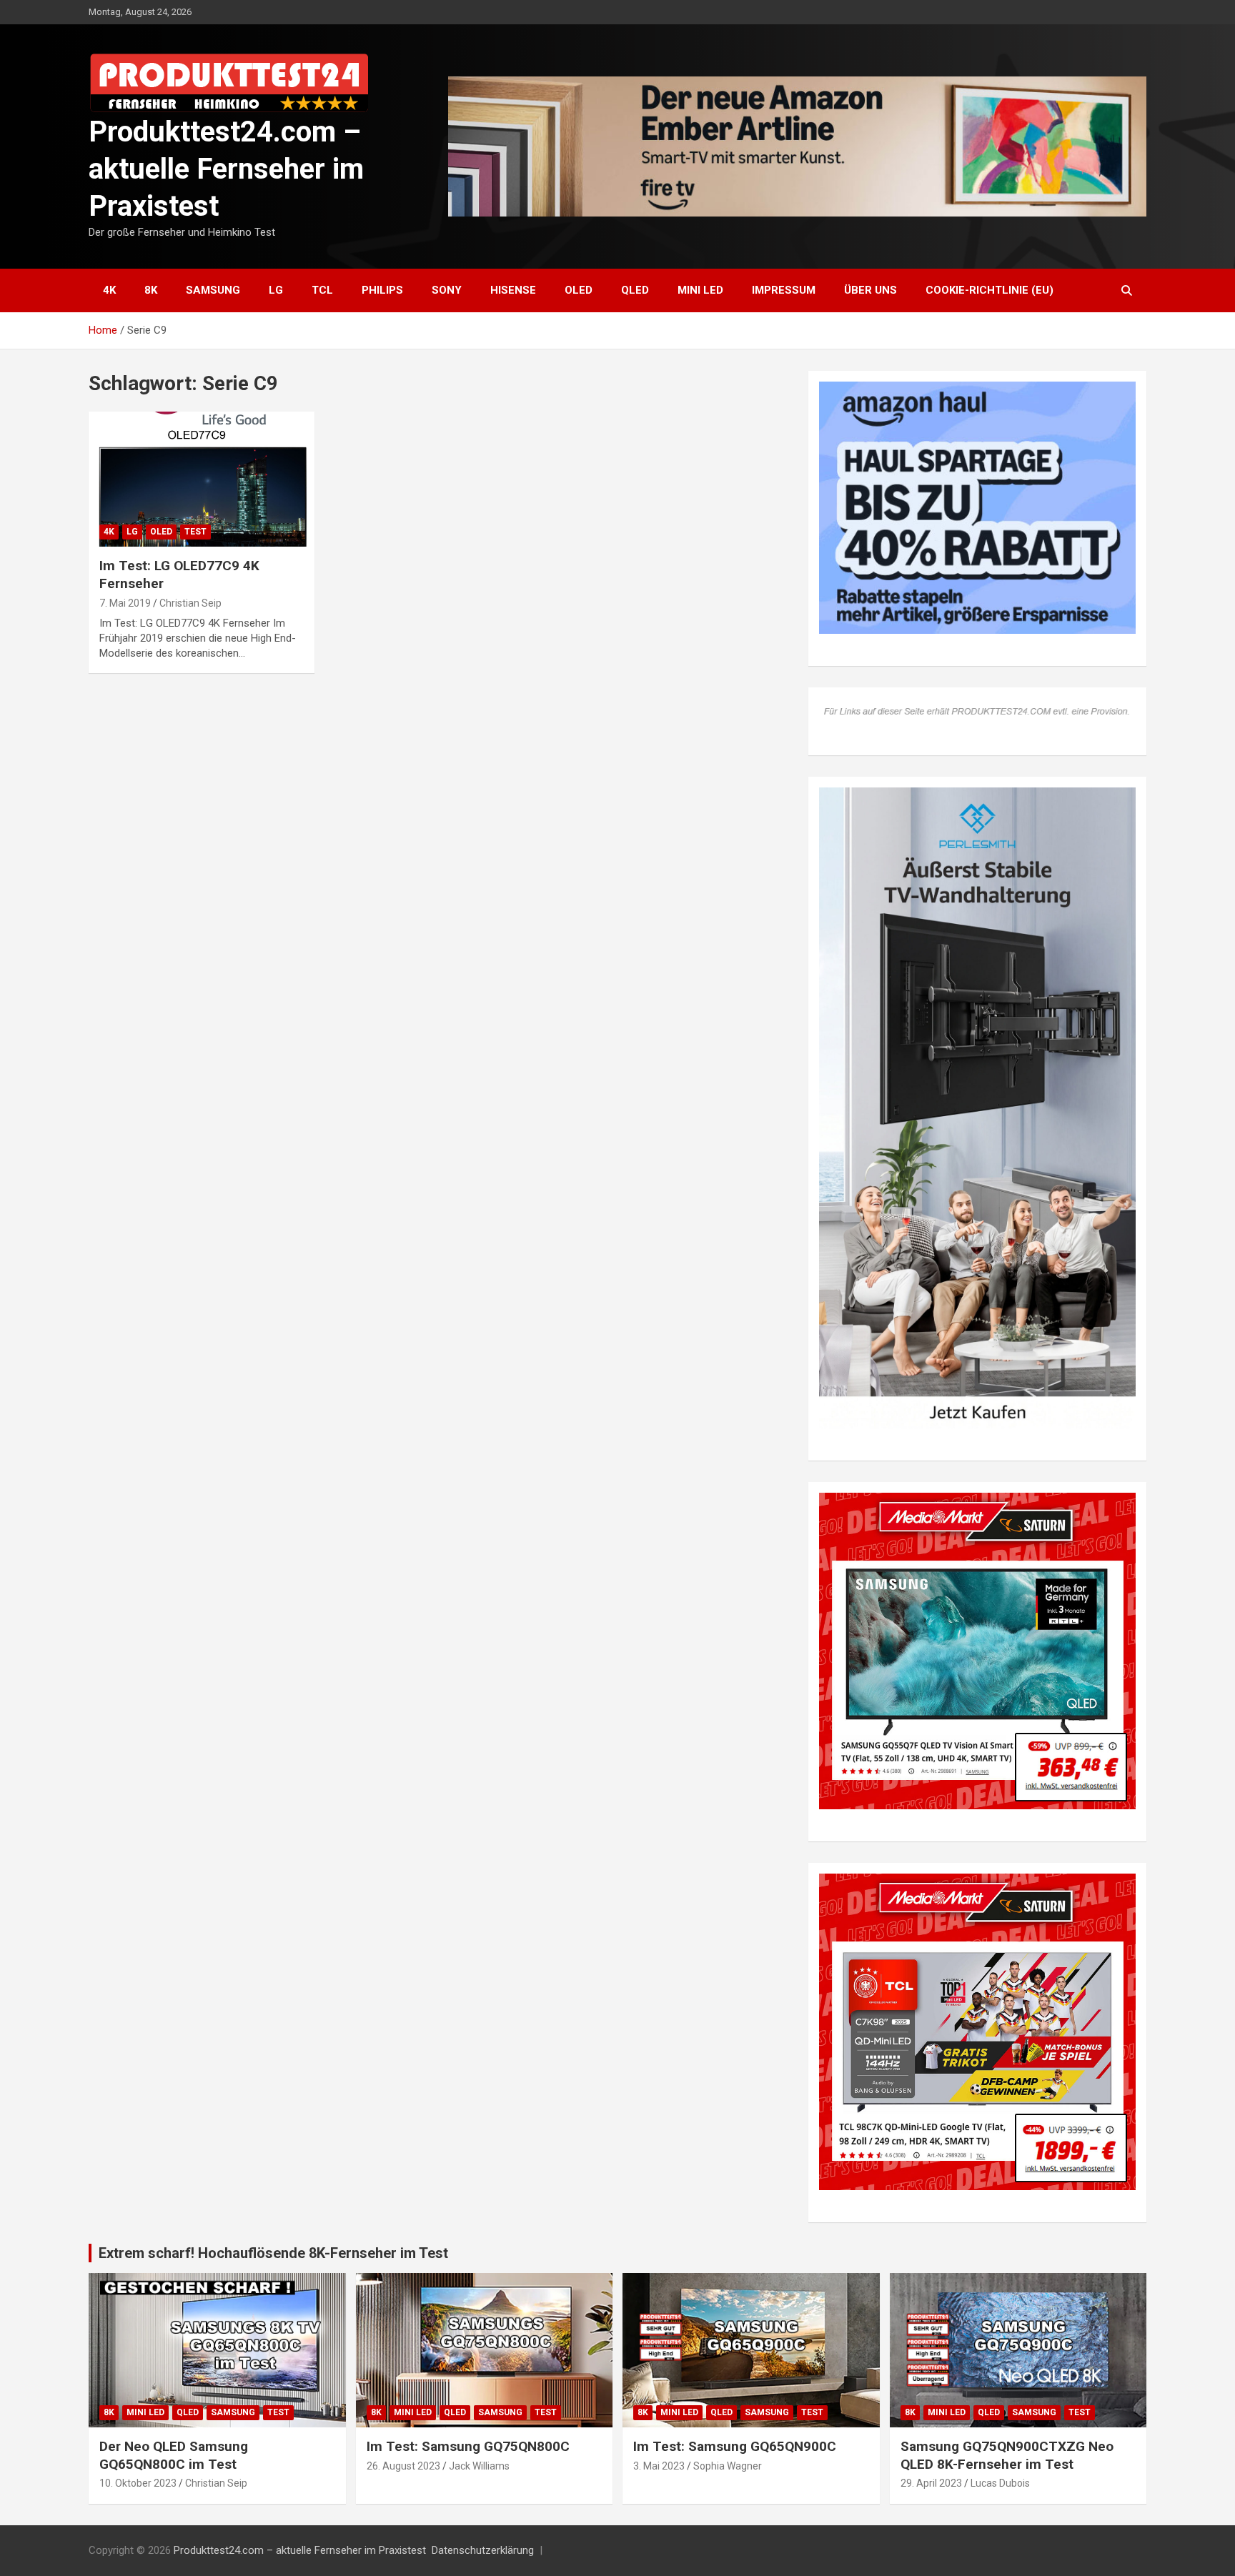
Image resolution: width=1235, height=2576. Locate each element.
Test (195, 532)
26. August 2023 (403, 2466)
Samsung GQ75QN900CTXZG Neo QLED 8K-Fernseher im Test (1007, 2455)
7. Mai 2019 (125, 603)
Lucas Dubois (1000, 2483)
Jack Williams (479, 2466)
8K (151, 290)
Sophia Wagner (728, 2466)
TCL (322, 290)
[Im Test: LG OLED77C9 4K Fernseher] (202, 479)
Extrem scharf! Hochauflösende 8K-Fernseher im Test (273, 2253)
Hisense (513, 290)
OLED (579, 290)
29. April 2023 (931, 2483)
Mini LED (700, 290)
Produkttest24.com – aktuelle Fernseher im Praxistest (226, 169)
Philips (382, 290)
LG (276, 290)
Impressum (784, 290)
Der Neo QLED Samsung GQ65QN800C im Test (174, 2455)
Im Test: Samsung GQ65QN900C (735, 2446)
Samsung (213, 290)
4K (109, 290)
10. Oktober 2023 (138, 2483)
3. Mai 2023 (659, 2466)
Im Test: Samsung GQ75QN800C (468, 2446)
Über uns (871, 290)
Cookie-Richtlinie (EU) (990, 290)
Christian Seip (190, 603)
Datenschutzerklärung (483, 2550)
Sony (447, 290)
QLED (635, 290)
